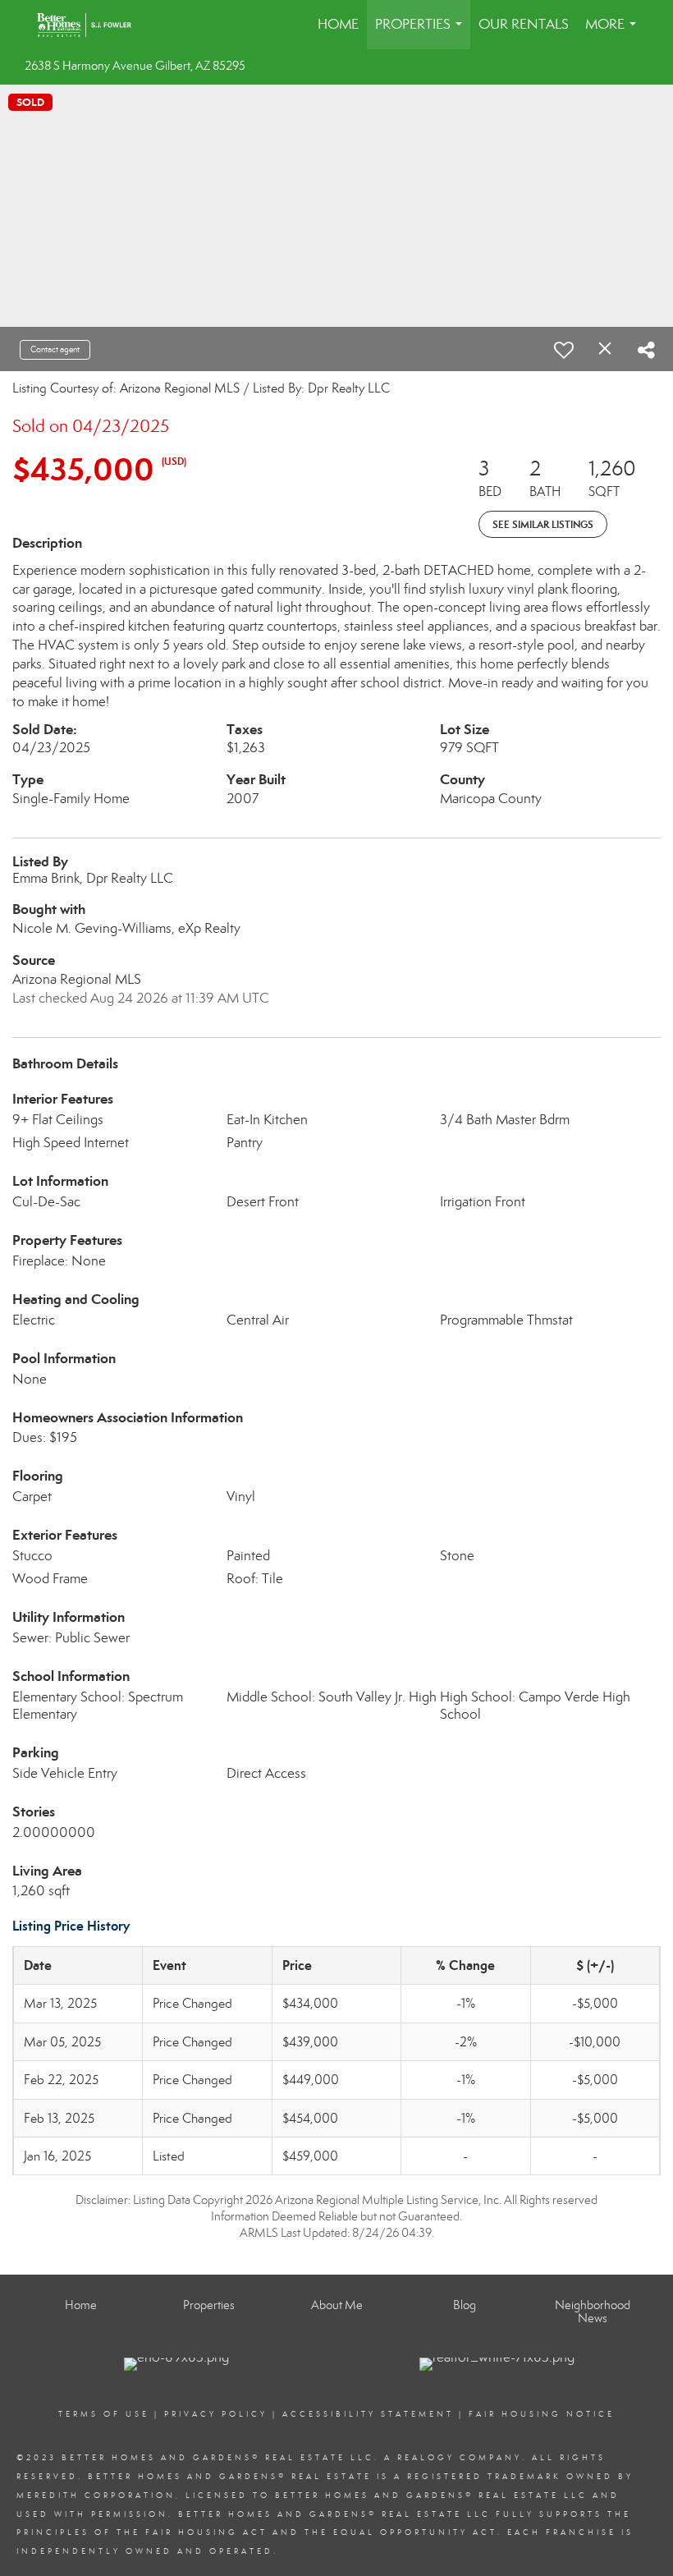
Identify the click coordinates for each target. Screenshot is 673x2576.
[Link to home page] (92, 25)
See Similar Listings (543, 524)
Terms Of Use (104, 2414)
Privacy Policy (216, 2414)
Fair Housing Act (206, 2532)
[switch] (564, 350)
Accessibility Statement (368, 2414)
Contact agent (55, 349)
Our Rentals (524, 24)
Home (338, 24)
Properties (422, 32)
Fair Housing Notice (542, 2414)
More (614, 32)
